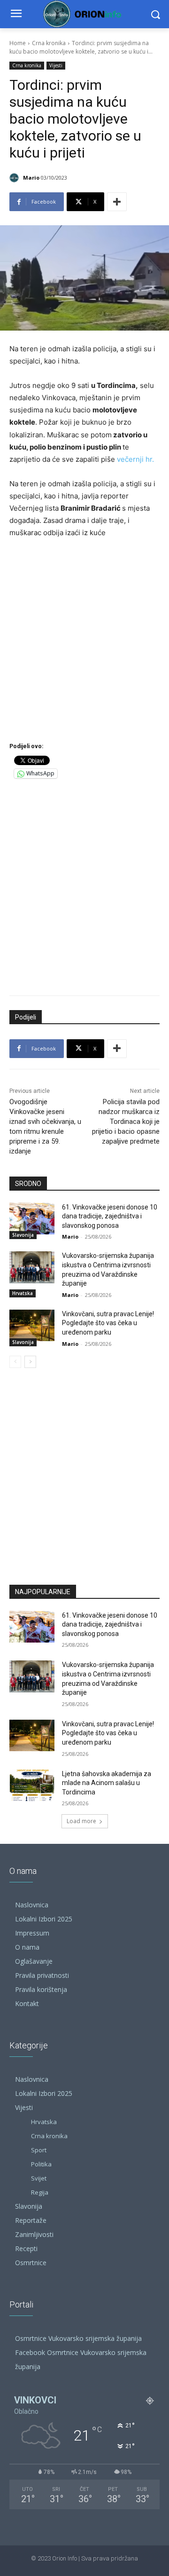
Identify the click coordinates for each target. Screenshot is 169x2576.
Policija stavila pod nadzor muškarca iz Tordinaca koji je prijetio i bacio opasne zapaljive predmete (126, 1122)
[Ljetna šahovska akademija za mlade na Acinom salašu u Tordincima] (32, 1785)
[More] (117, 202)
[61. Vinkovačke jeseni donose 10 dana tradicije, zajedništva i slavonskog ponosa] (32, 1219)
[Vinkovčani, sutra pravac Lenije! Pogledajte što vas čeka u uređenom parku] (32, 1325)
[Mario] (15, 178)
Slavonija (23, 1235)
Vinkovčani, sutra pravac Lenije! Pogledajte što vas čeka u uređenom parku (108, 1323)
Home (18, 43)
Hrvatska (23, 1293)
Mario (31, 178)
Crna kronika (49, 43)
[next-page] (30, 1362)
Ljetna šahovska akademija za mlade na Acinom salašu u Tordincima (107, 1783)
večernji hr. (135, 459)
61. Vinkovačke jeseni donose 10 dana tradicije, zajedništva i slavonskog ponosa (110, 1216)
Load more (81, 1821)
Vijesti (56, 65)
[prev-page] (15, 1362)
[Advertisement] (84, 639)
